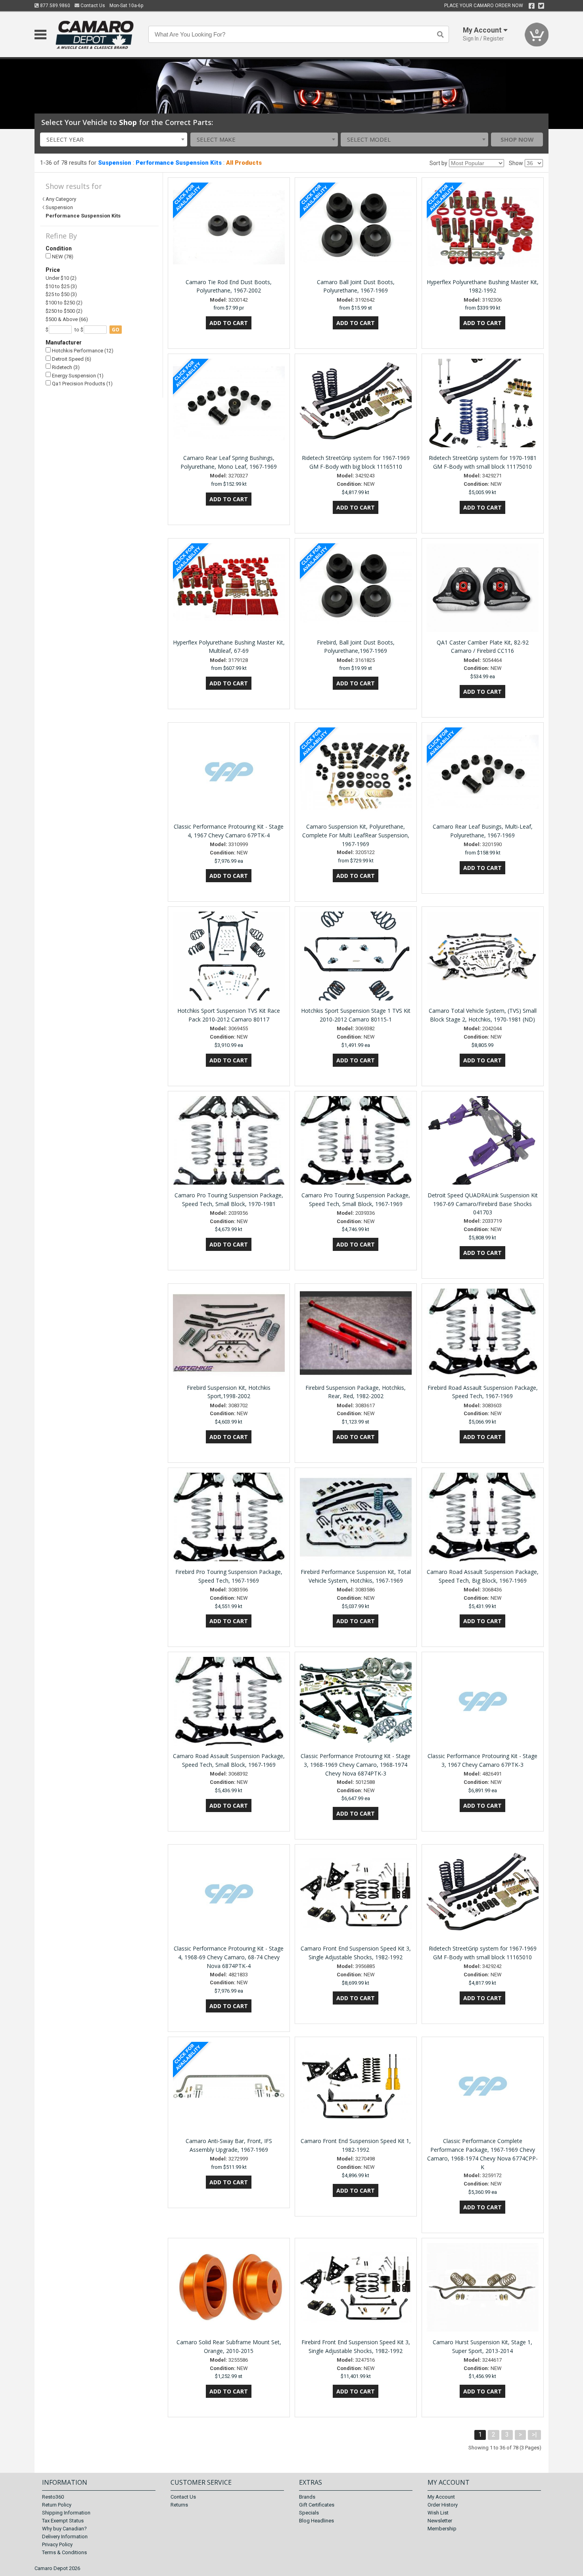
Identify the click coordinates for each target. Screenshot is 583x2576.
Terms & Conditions (64, 2552)
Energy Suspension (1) (77, 376)
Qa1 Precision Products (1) (82, 384)
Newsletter (440, 2521)
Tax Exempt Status (63, 2521)
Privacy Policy (57, 2544)
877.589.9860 (55, 6)
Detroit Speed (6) (71, 359)
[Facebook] (532, 6)
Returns (179, 2505)
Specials (309, 2513)
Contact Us (92, 6)
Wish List (438, 2513)
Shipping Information (66, 2513)
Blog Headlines (316, 2521)
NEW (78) (62, 257)
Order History (443, 2505)
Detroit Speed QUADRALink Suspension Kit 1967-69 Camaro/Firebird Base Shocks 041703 (483, 1204)
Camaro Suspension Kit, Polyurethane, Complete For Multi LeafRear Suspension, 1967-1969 (356, 835)
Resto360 (53, 2497)
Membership (442, 2529)
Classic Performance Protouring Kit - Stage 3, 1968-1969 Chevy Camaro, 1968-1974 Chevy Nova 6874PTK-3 (356, 1765)
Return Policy (57, 2505)
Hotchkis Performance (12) (82, 351)
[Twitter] (541, 6)
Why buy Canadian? (64, 2529)
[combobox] (114, 139)
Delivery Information (65, 2537)
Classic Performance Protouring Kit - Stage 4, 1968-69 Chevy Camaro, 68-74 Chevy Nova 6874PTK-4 (229, 1957)
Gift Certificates (317, 2505)
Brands (307, 2497)
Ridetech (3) (65, 367)
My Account (441, 2497)
